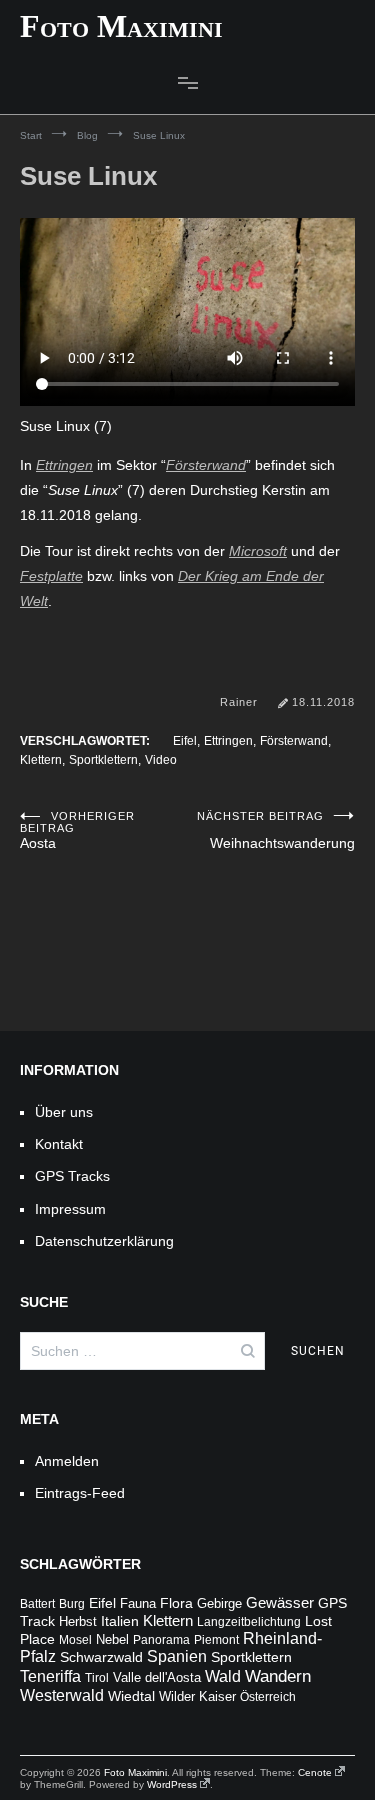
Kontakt (59, 1144)
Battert (37, 1604)
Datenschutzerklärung (104, 1241)
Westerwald (62, 1695)
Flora (176, 1603)
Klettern (41, 760)
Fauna (138, 1603)
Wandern (278, 1676)
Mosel (75, 1640)
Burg (72, 1604)
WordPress (172, 1784)
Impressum (70, 1209)
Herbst (78, 1622)
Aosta (77, 830)
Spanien (177, 1656)
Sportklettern (103, 760)
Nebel (112, 1640)
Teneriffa (50, 1676)
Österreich (268, 1697)
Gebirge (219, 1603)
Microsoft (258, 551)
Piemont (216, 1640)
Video (161, 760)
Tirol (97, 1678)
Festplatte (51, 576)
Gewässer (280, 1602)
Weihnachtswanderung (276, 830)
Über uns (64, 1112)
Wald (223, 1676)
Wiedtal (131, 1696)
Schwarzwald (101, 1657)
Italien (120, 1621)
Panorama (161, 1640)
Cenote (315, 1772)
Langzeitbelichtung (249, 1622)
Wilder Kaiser (197, 1697)
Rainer (239, 702)
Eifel (185, 741)
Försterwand (206, 465)
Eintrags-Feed (80, 1493)
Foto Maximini (121, 26)
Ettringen (64, 465)
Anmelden (67, 1461)
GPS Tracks (72, 1176)
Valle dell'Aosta (157, 1677)
